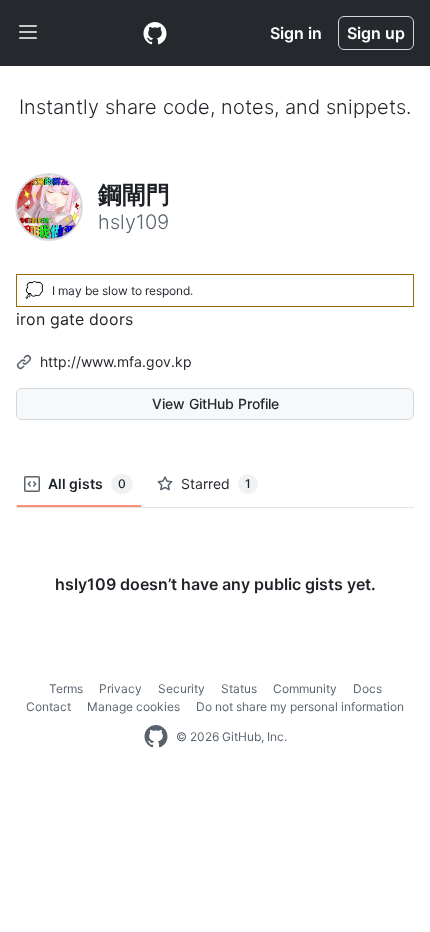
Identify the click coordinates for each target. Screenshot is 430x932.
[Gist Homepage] (155, 33)
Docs (367, 688)
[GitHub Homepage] (156, 737)
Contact (48, 706)
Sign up (376, 33)
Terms (66, 688)
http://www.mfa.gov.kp (116, 361)
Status (239, 688)
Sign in (296, 33)
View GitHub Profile (215, 403)
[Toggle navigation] (28, 33)
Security (181, 688)
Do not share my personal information (300, 706)
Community (305, 688)
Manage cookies (133, 706)
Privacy (120, 688)
